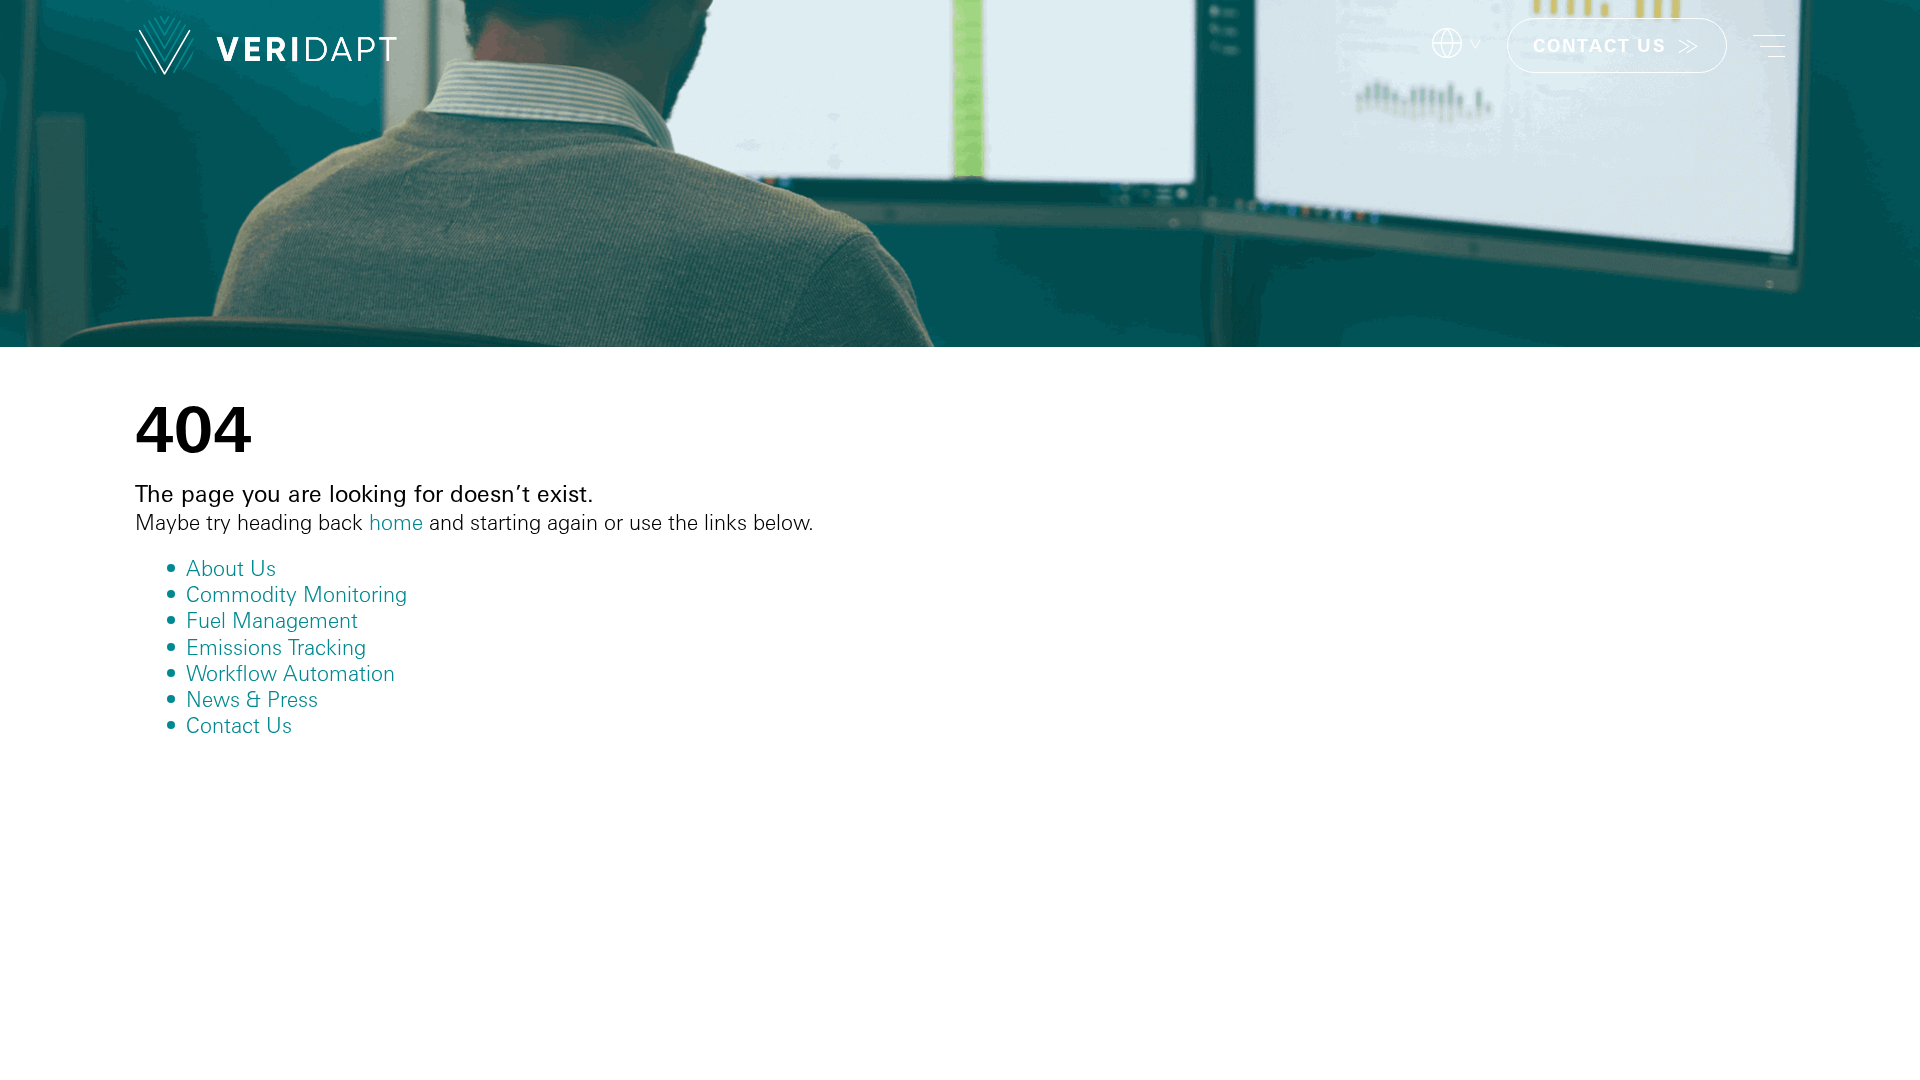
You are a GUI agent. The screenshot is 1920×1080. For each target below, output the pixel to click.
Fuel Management (272, 620)
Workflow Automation (290, 673)
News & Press (252, 699)
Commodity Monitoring (296, 594)
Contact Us (239, 725)
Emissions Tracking (276, 647)
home (396, 522)
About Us (231, 568)
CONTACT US (1600, 45)
